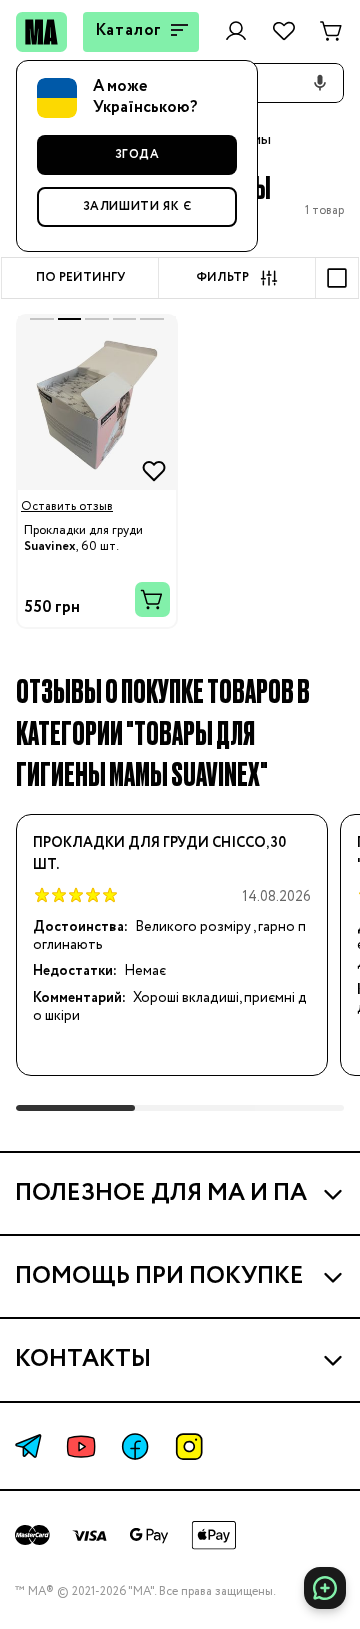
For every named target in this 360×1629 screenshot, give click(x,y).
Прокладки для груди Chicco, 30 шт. (159, 854)
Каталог (129, 30)
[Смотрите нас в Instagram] (189, 1446)
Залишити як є (137, 206)
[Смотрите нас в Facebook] (135, 1446)
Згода (137, 154)
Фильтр (222, 278)
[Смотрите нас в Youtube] (81, 1446)
